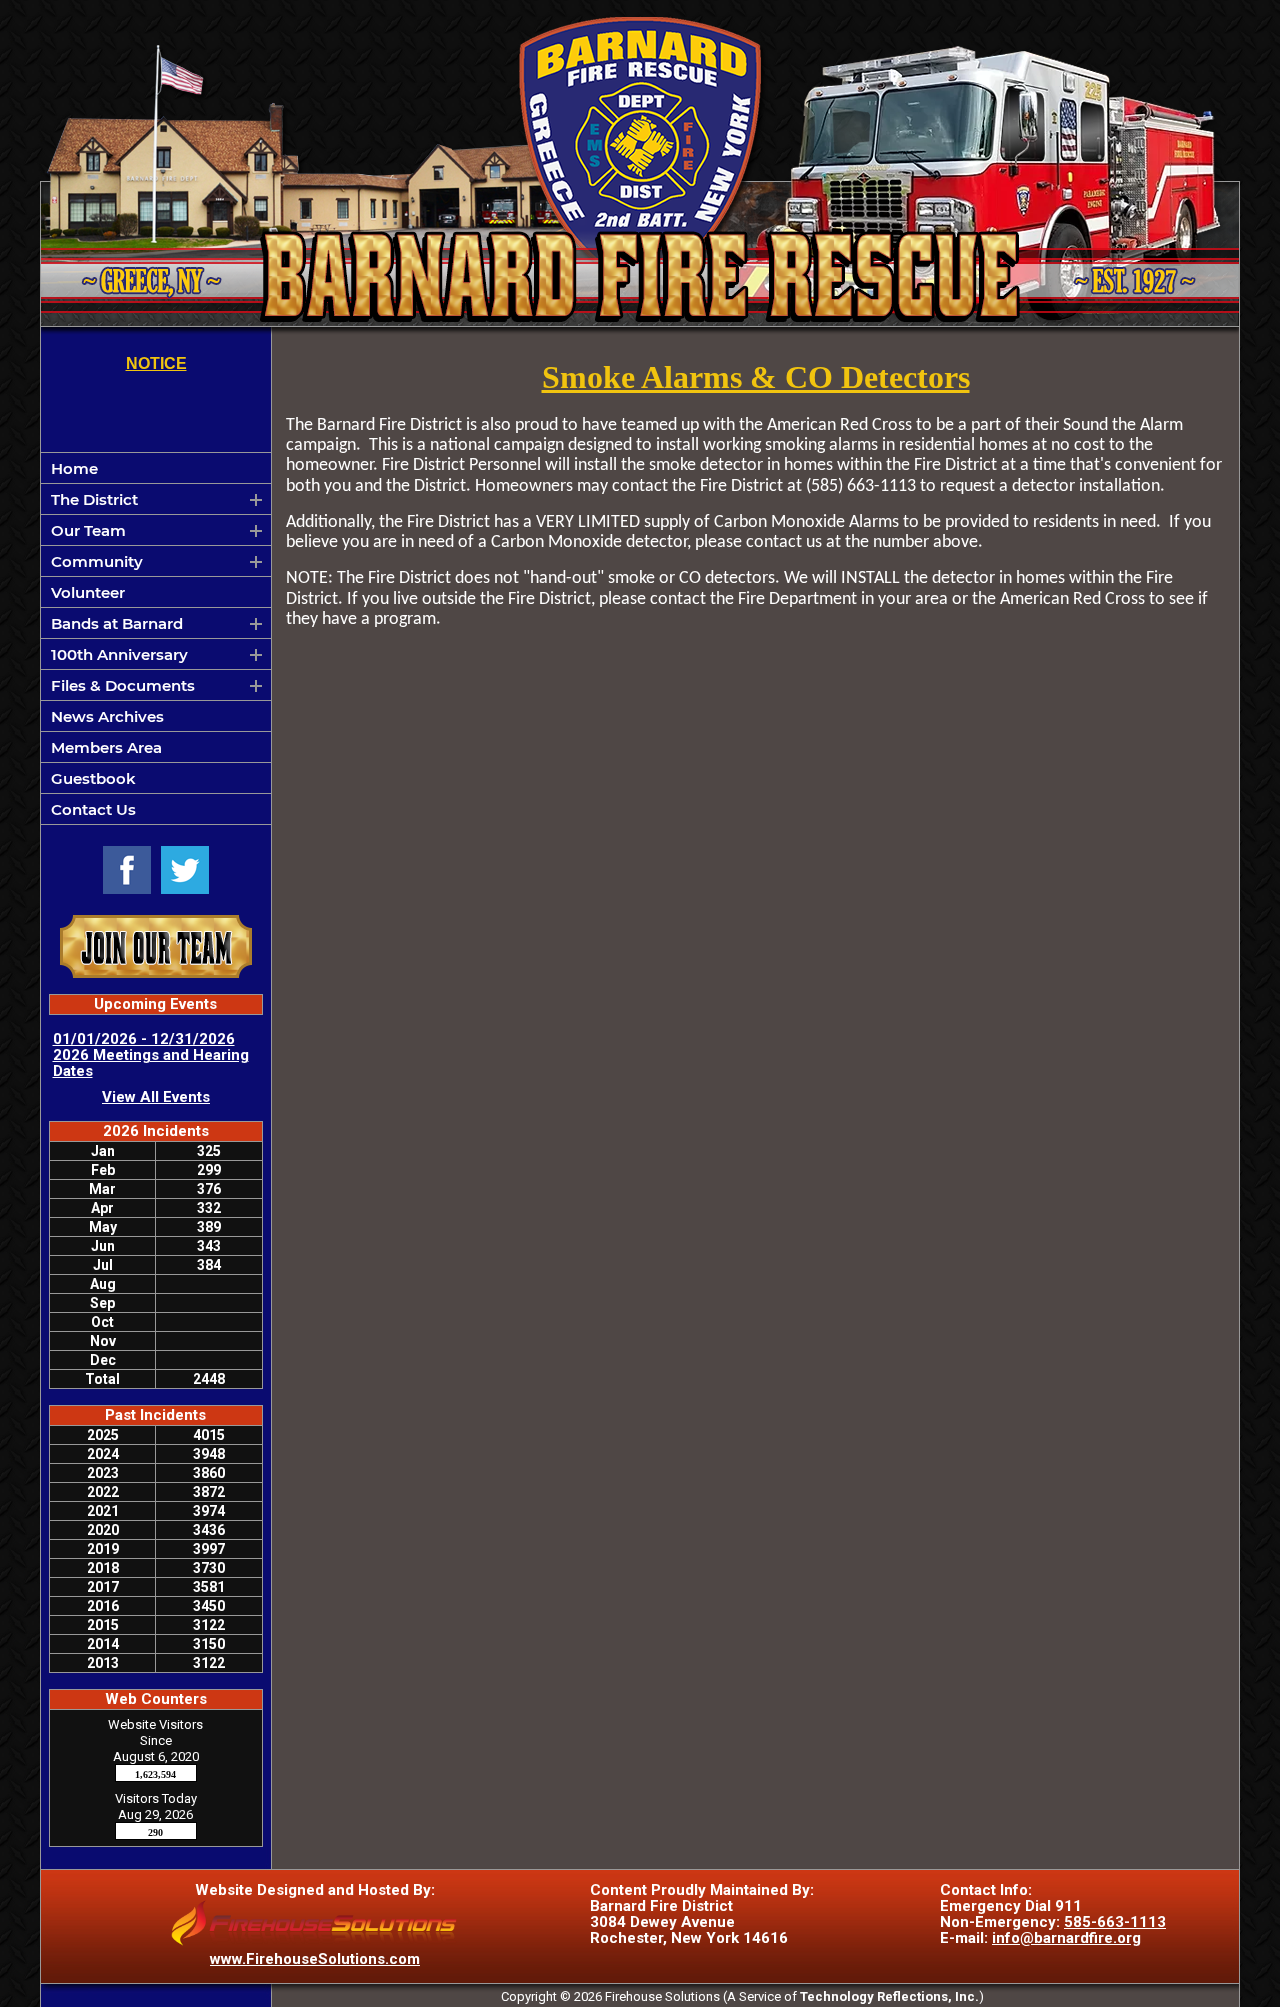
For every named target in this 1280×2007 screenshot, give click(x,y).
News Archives (107, 716)
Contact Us (93, 809)
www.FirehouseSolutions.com (315, 1959)
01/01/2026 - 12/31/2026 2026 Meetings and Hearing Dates (151, 1055)
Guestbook (93, 778)
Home (74, 468)
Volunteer (88, 592)
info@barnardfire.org (1066, 1938)
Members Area (106, 747)
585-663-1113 (1115, 1922)
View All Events (156, 1097)
